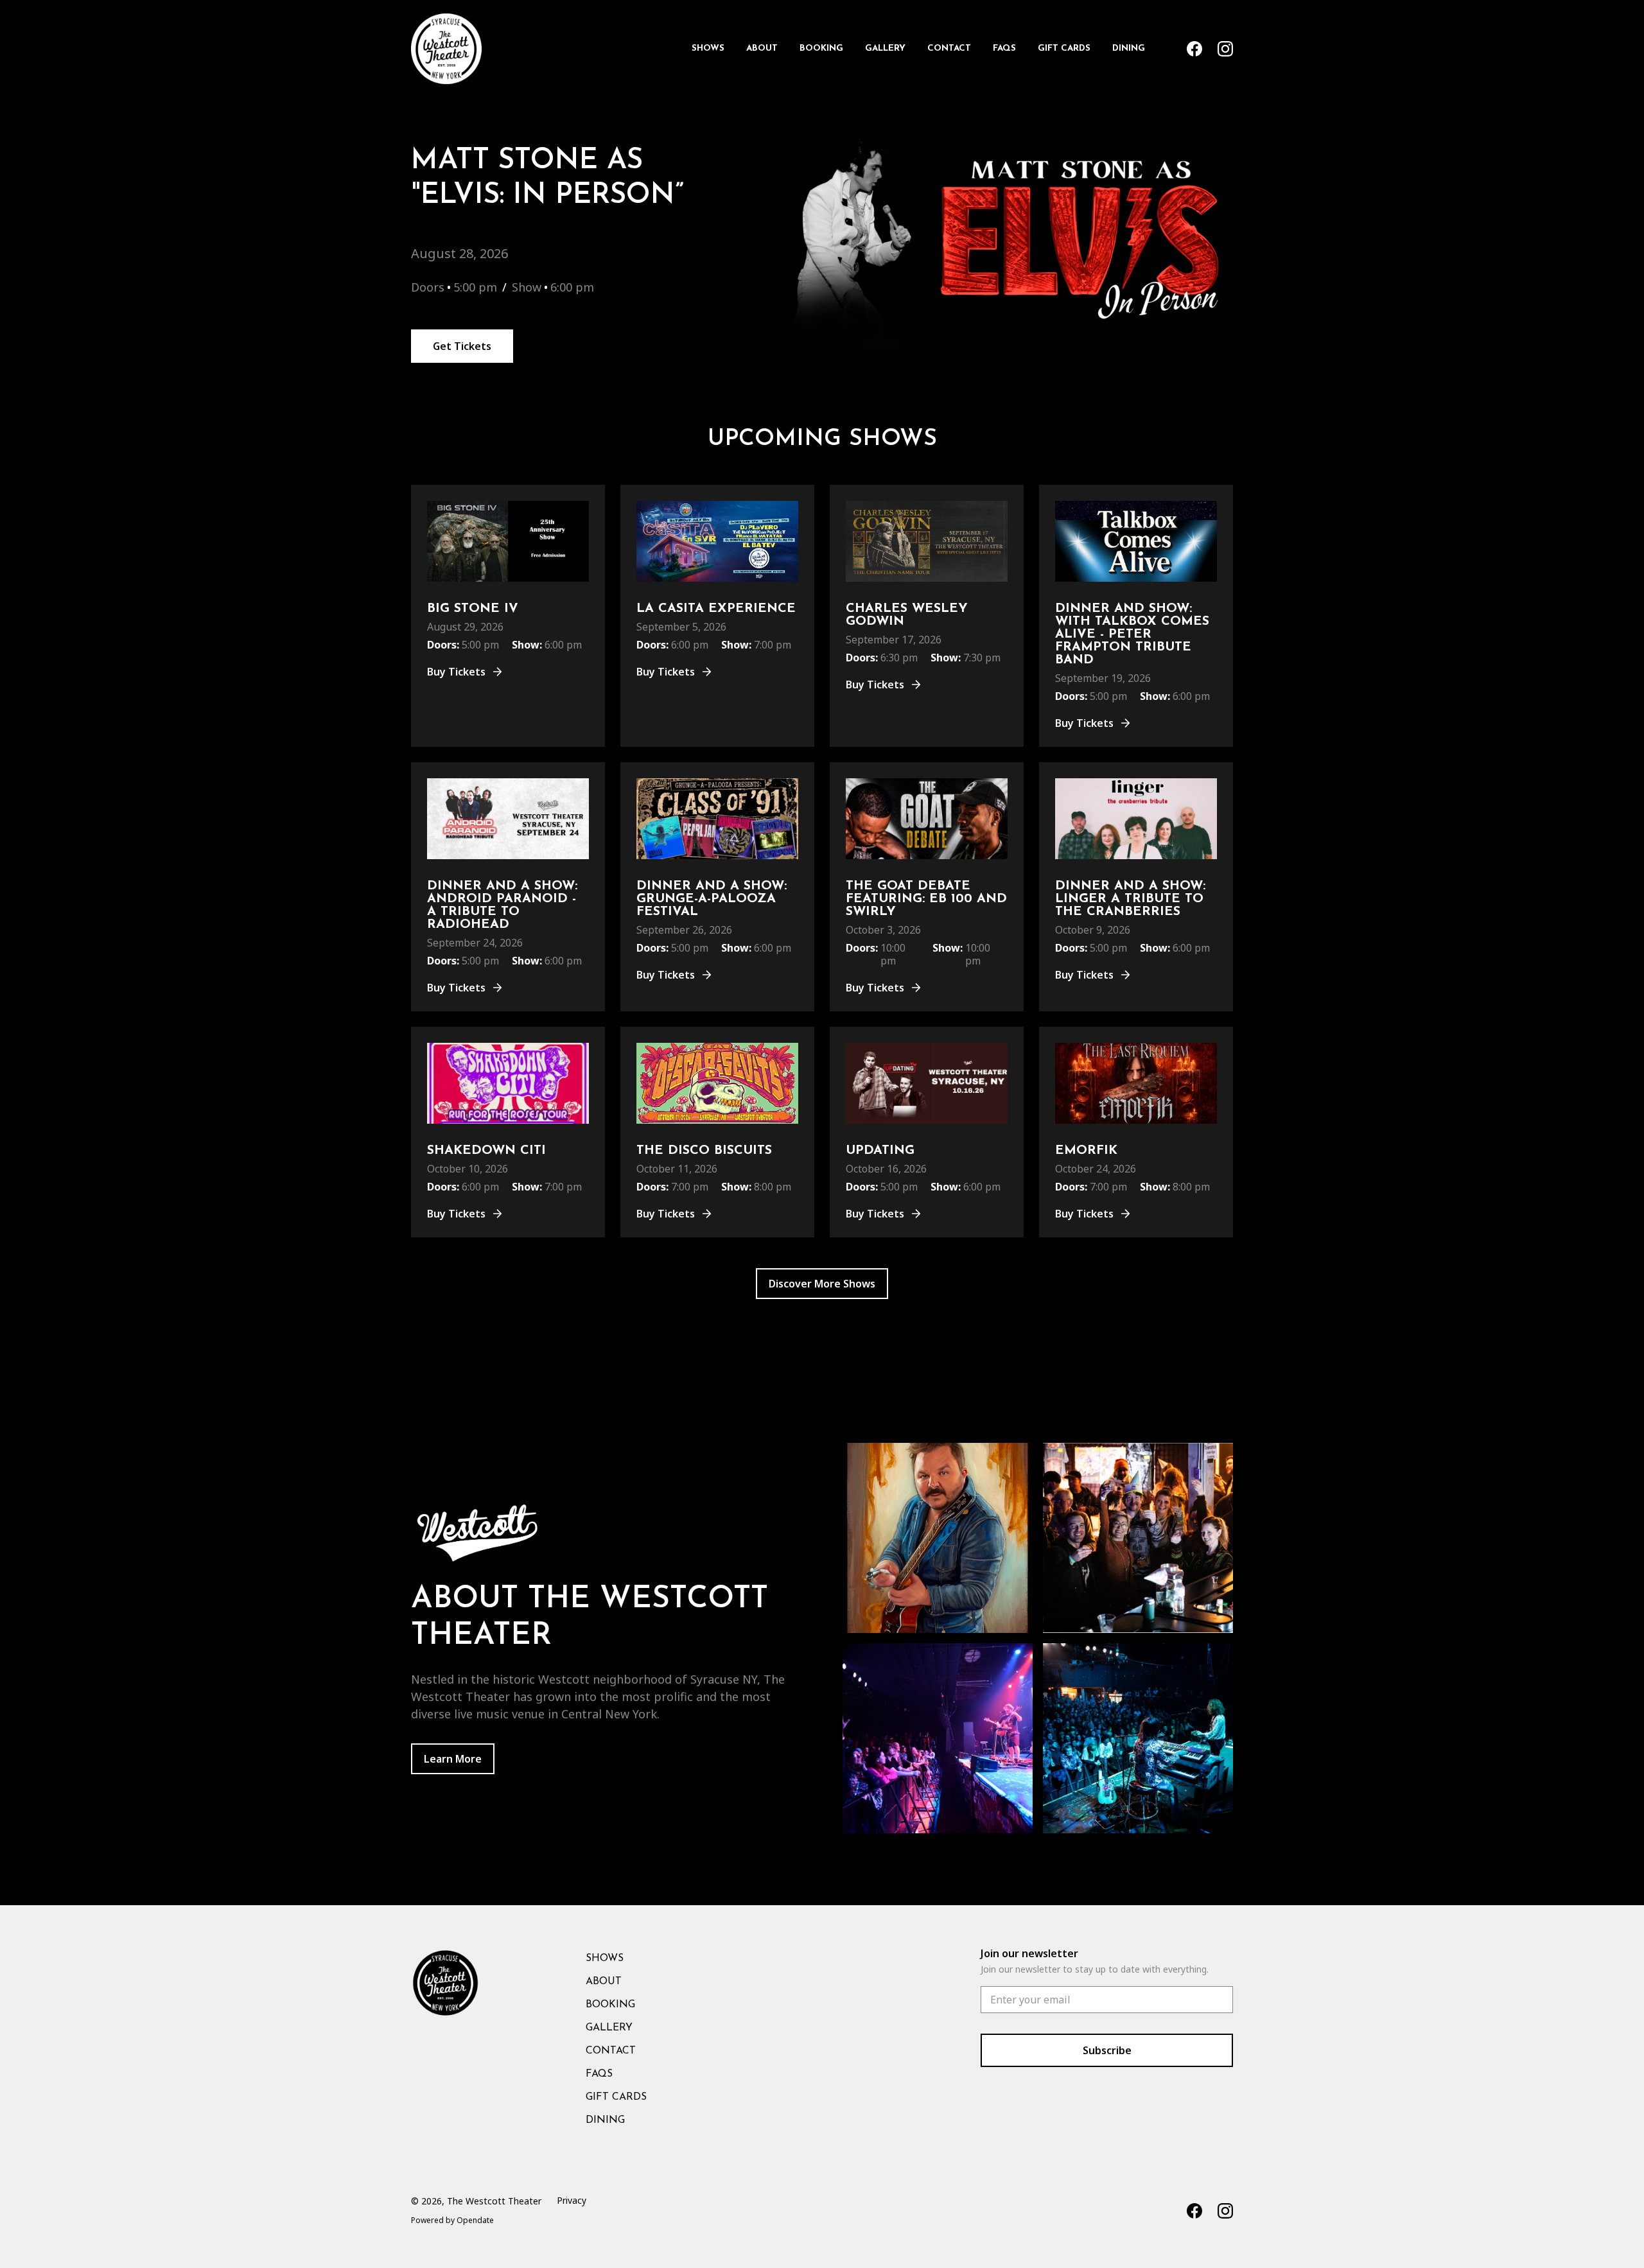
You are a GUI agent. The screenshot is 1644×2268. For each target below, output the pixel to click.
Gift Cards (1064, 48)
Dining (1129, 48)
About (762, 48)
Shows (708, 48)
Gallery (885, 48)
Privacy (572, 2200)
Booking (821, 48)
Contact (949, 48)
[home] (446, 49)
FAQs (1004, 48)
